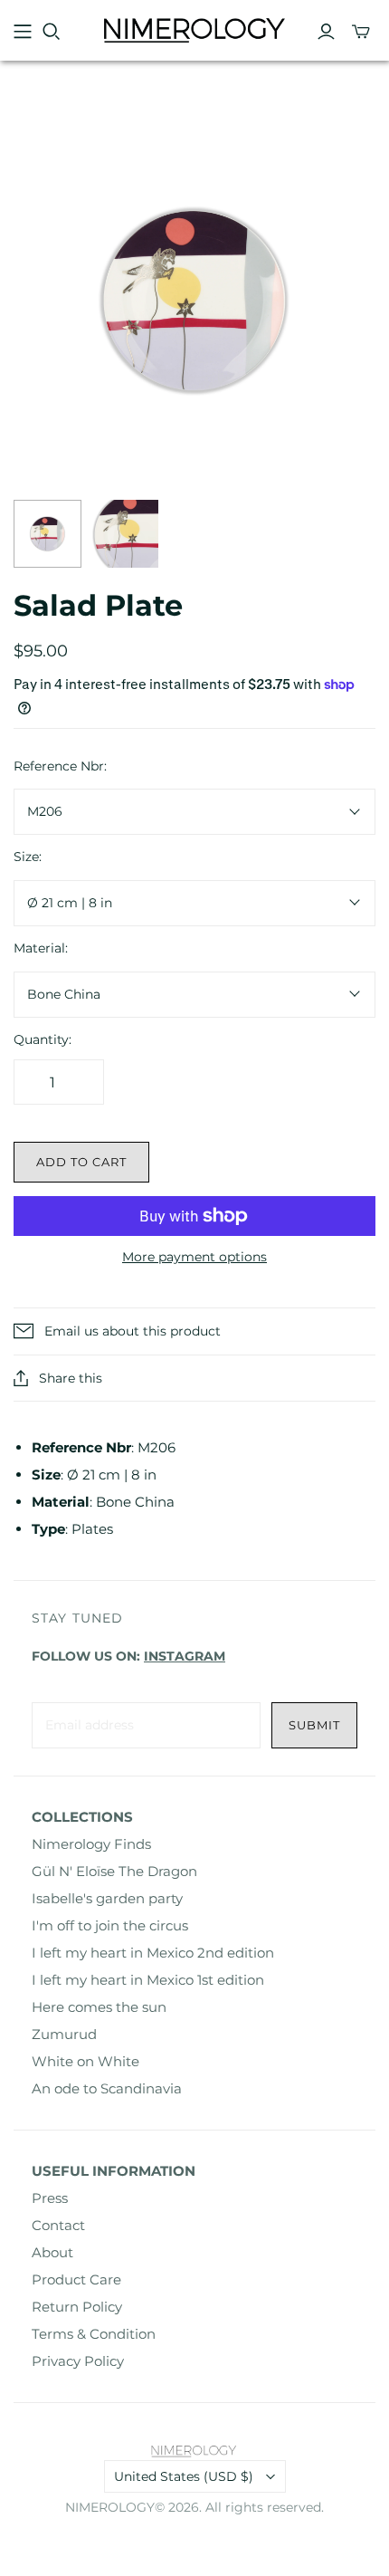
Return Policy (77, 2307)
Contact (58, 2225)
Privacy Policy (78, 2361)
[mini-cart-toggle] (361, 32)
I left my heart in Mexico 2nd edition (153, 1953)
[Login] (326, 32)
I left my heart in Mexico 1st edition (148, 1980)
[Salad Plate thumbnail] (47, 534)
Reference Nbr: (60, 766)
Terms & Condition (94, 2334)
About (52, 2252)
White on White (85, 2061)
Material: (41, 948)
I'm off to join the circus (110, 1925)
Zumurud (64, 2034)
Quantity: (43, 1039)
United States (184, 2476)
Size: (28, 857)
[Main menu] (23, 32)
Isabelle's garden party (107, 1898)
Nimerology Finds (91, 1844)
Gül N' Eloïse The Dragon (114, 1871)
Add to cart (81, 1162)
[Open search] (52, 32)
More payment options (194, 1257)
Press (50, 2198)
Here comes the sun (99, 2007)
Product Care (76, 2279)
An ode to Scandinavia (107, 2088)
